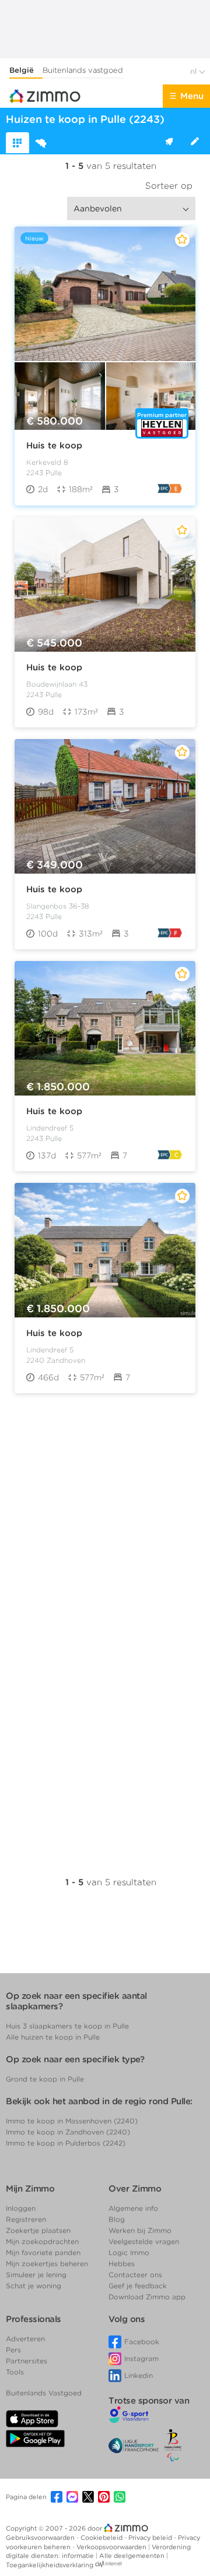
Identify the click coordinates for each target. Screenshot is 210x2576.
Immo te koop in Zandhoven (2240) (68, 2132)
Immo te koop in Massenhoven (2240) (72, 2121)
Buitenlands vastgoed (83, 70)
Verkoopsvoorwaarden (112, 2547)
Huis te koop (54, 446)
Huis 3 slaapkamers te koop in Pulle (67, 2026)
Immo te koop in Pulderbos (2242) (66, 2143)
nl (195, 71)
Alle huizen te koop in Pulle (53, 2037)
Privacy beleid (151, 2538)
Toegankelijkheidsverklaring (50, 2565)
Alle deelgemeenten (133, 2556)
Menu (192, 96)
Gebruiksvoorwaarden (41, 2538)
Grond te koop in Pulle (45, 2079)
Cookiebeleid (102, 2538)
